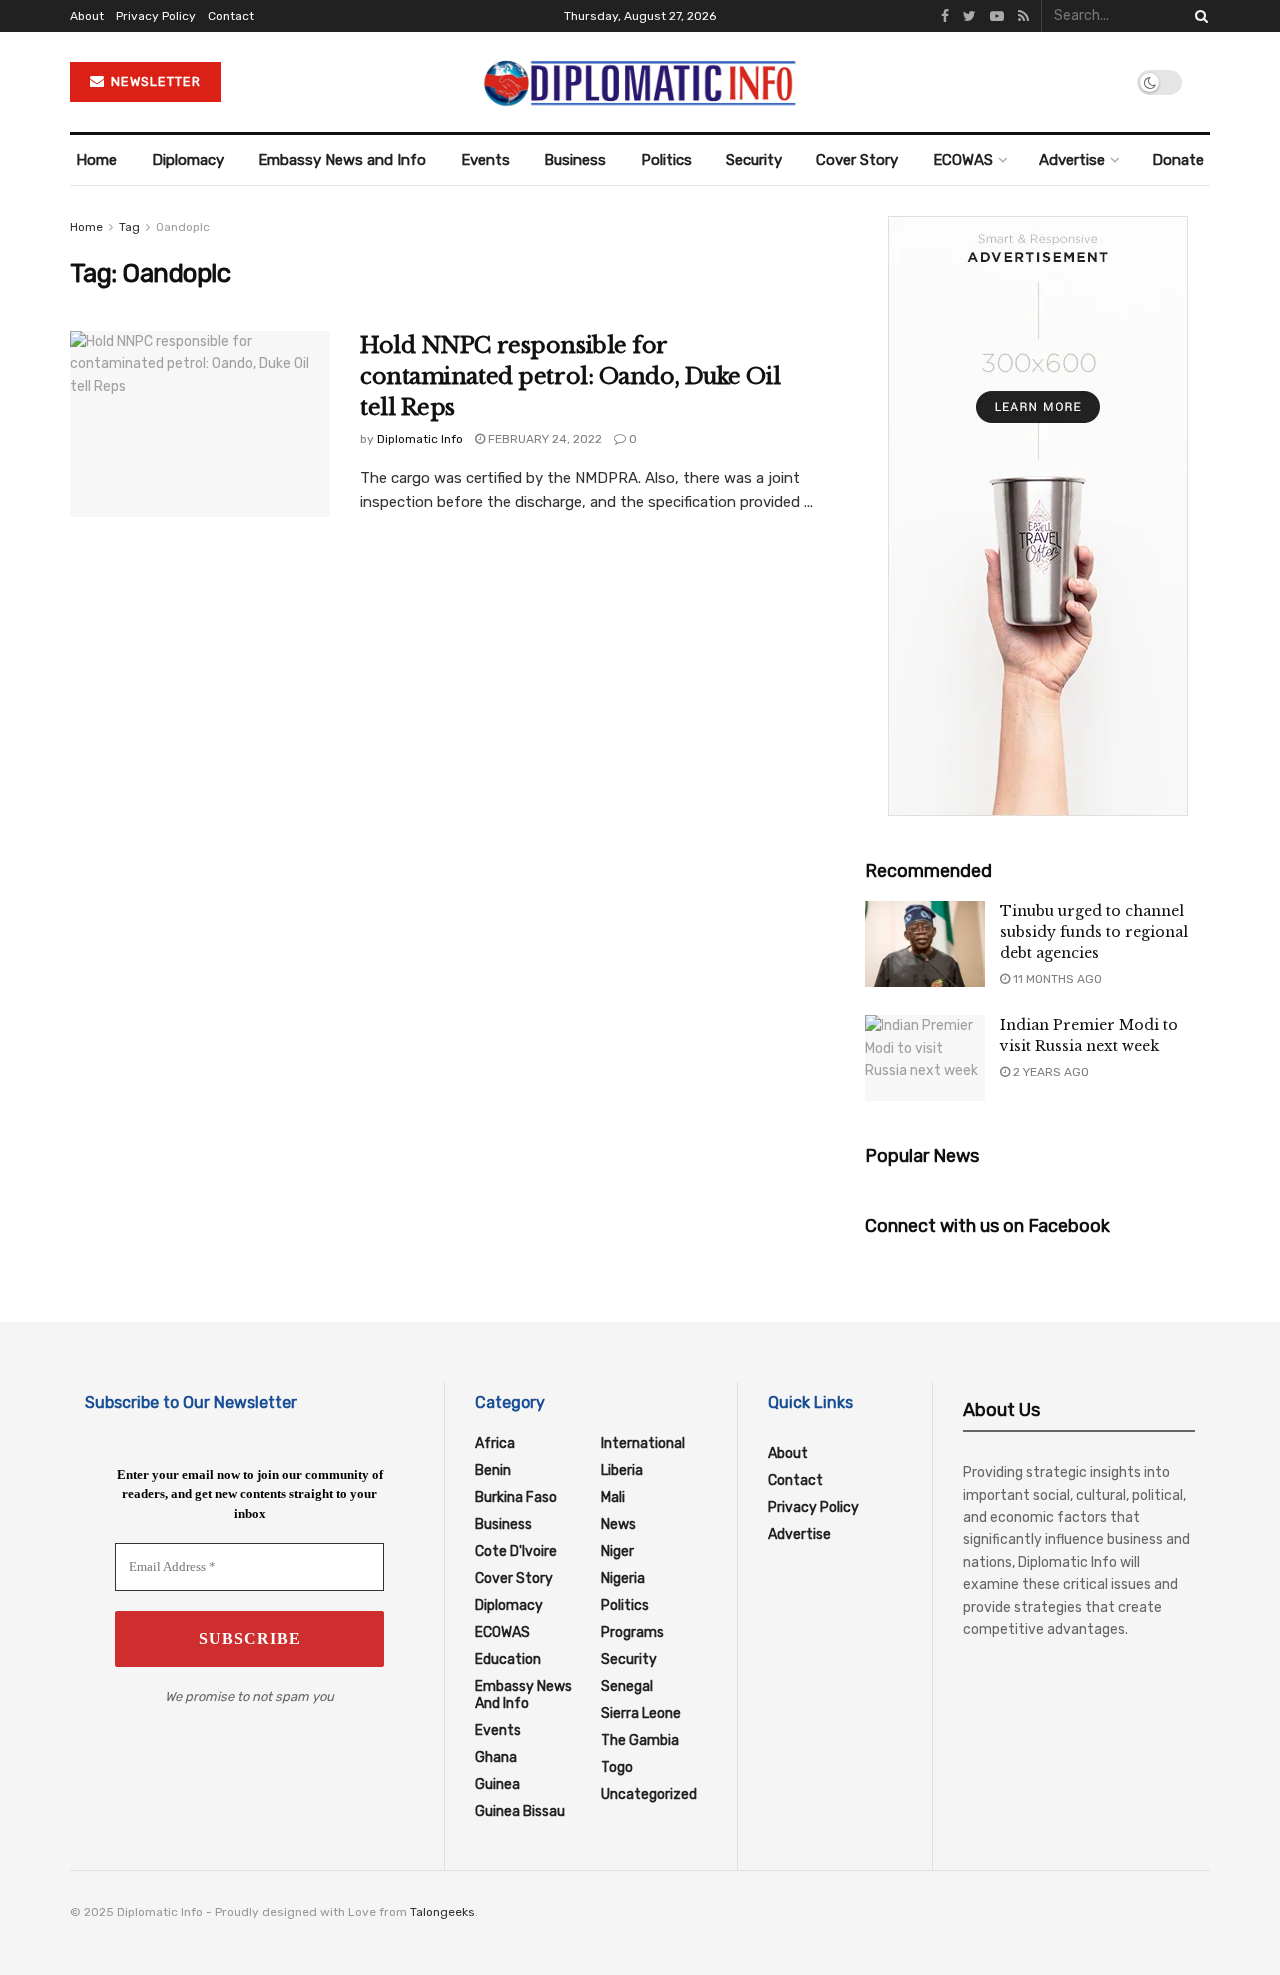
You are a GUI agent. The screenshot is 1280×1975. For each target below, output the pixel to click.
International (643, 1443)
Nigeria (623, 1578)
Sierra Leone (641, 1713)
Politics (666, 160)
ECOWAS (963, 160)
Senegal (627, 1686)
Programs (632, 1632)
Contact (231, 16)
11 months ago (1056, 979)
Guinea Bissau (520, 1811)
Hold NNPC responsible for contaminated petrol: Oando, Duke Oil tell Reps (570, 376)
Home (96, 160)
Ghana (496, 1757)
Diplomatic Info (420, 439)
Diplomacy (188, 160)
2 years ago (1049, 1072)
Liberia (622, 1470)
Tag (129, 227)
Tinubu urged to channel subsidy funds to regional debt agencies (1094, 932)
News (618, 1524)
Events (485, 160)
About (87, 16)
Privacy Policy (156, 16)
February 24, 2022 (543, 439)
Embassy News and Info (342, 160)
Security (754, 160)
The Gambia (640, 1740)
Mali (613, 1497)
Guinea (497, 1784)
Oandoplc (183, 227)
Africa (495, 1443)
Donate (1178, 160)
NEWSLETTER (154, 81)
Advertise (1072, 160)
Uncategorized (649, 1794)
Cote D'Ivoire (516, 1551)
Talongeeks (442, 1912)
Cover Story (857, 160)
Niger (617, 1551)
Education (508, 1659)
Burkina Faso (516, 1497)
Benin (493, 1470)
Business (575, 160)
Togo (617, 1767)
